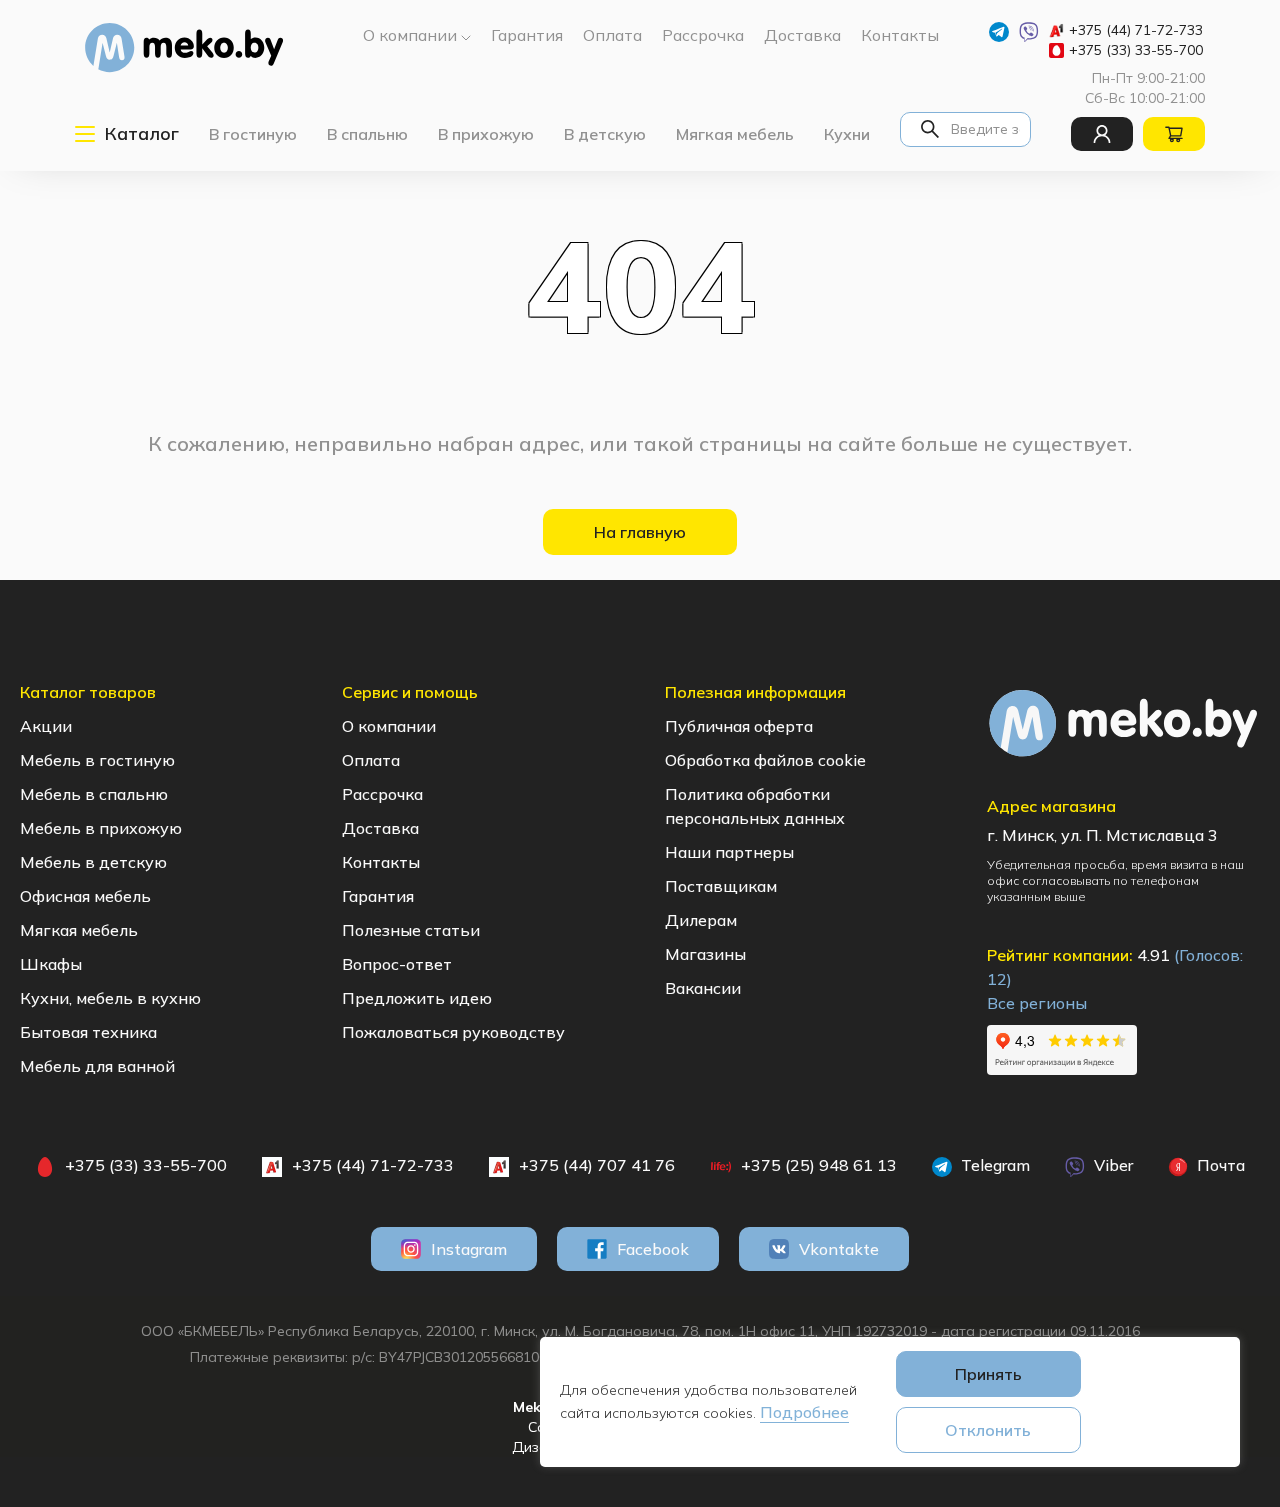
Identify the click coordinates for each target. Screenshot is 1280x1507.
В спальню (367, 134)
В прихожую (486, 134)
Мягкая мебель (735, 134)
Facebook (653, 1249)
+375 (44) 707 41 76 (597, 1165)
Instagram (469, 1249)
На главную (640, 532)
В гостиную (253, 134)
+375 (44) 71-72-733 (1136, 30)
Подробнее (804, 1412)
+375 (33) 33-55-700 (1136, 50)
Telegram (993, 1165)
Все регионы (1037, 1003)
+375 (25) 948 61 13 (819, 1165)
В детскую (605, 134)
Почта (1219, 1165)
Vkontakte (839, 1249)
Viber (1111, 1165)
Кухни (847, 134)
